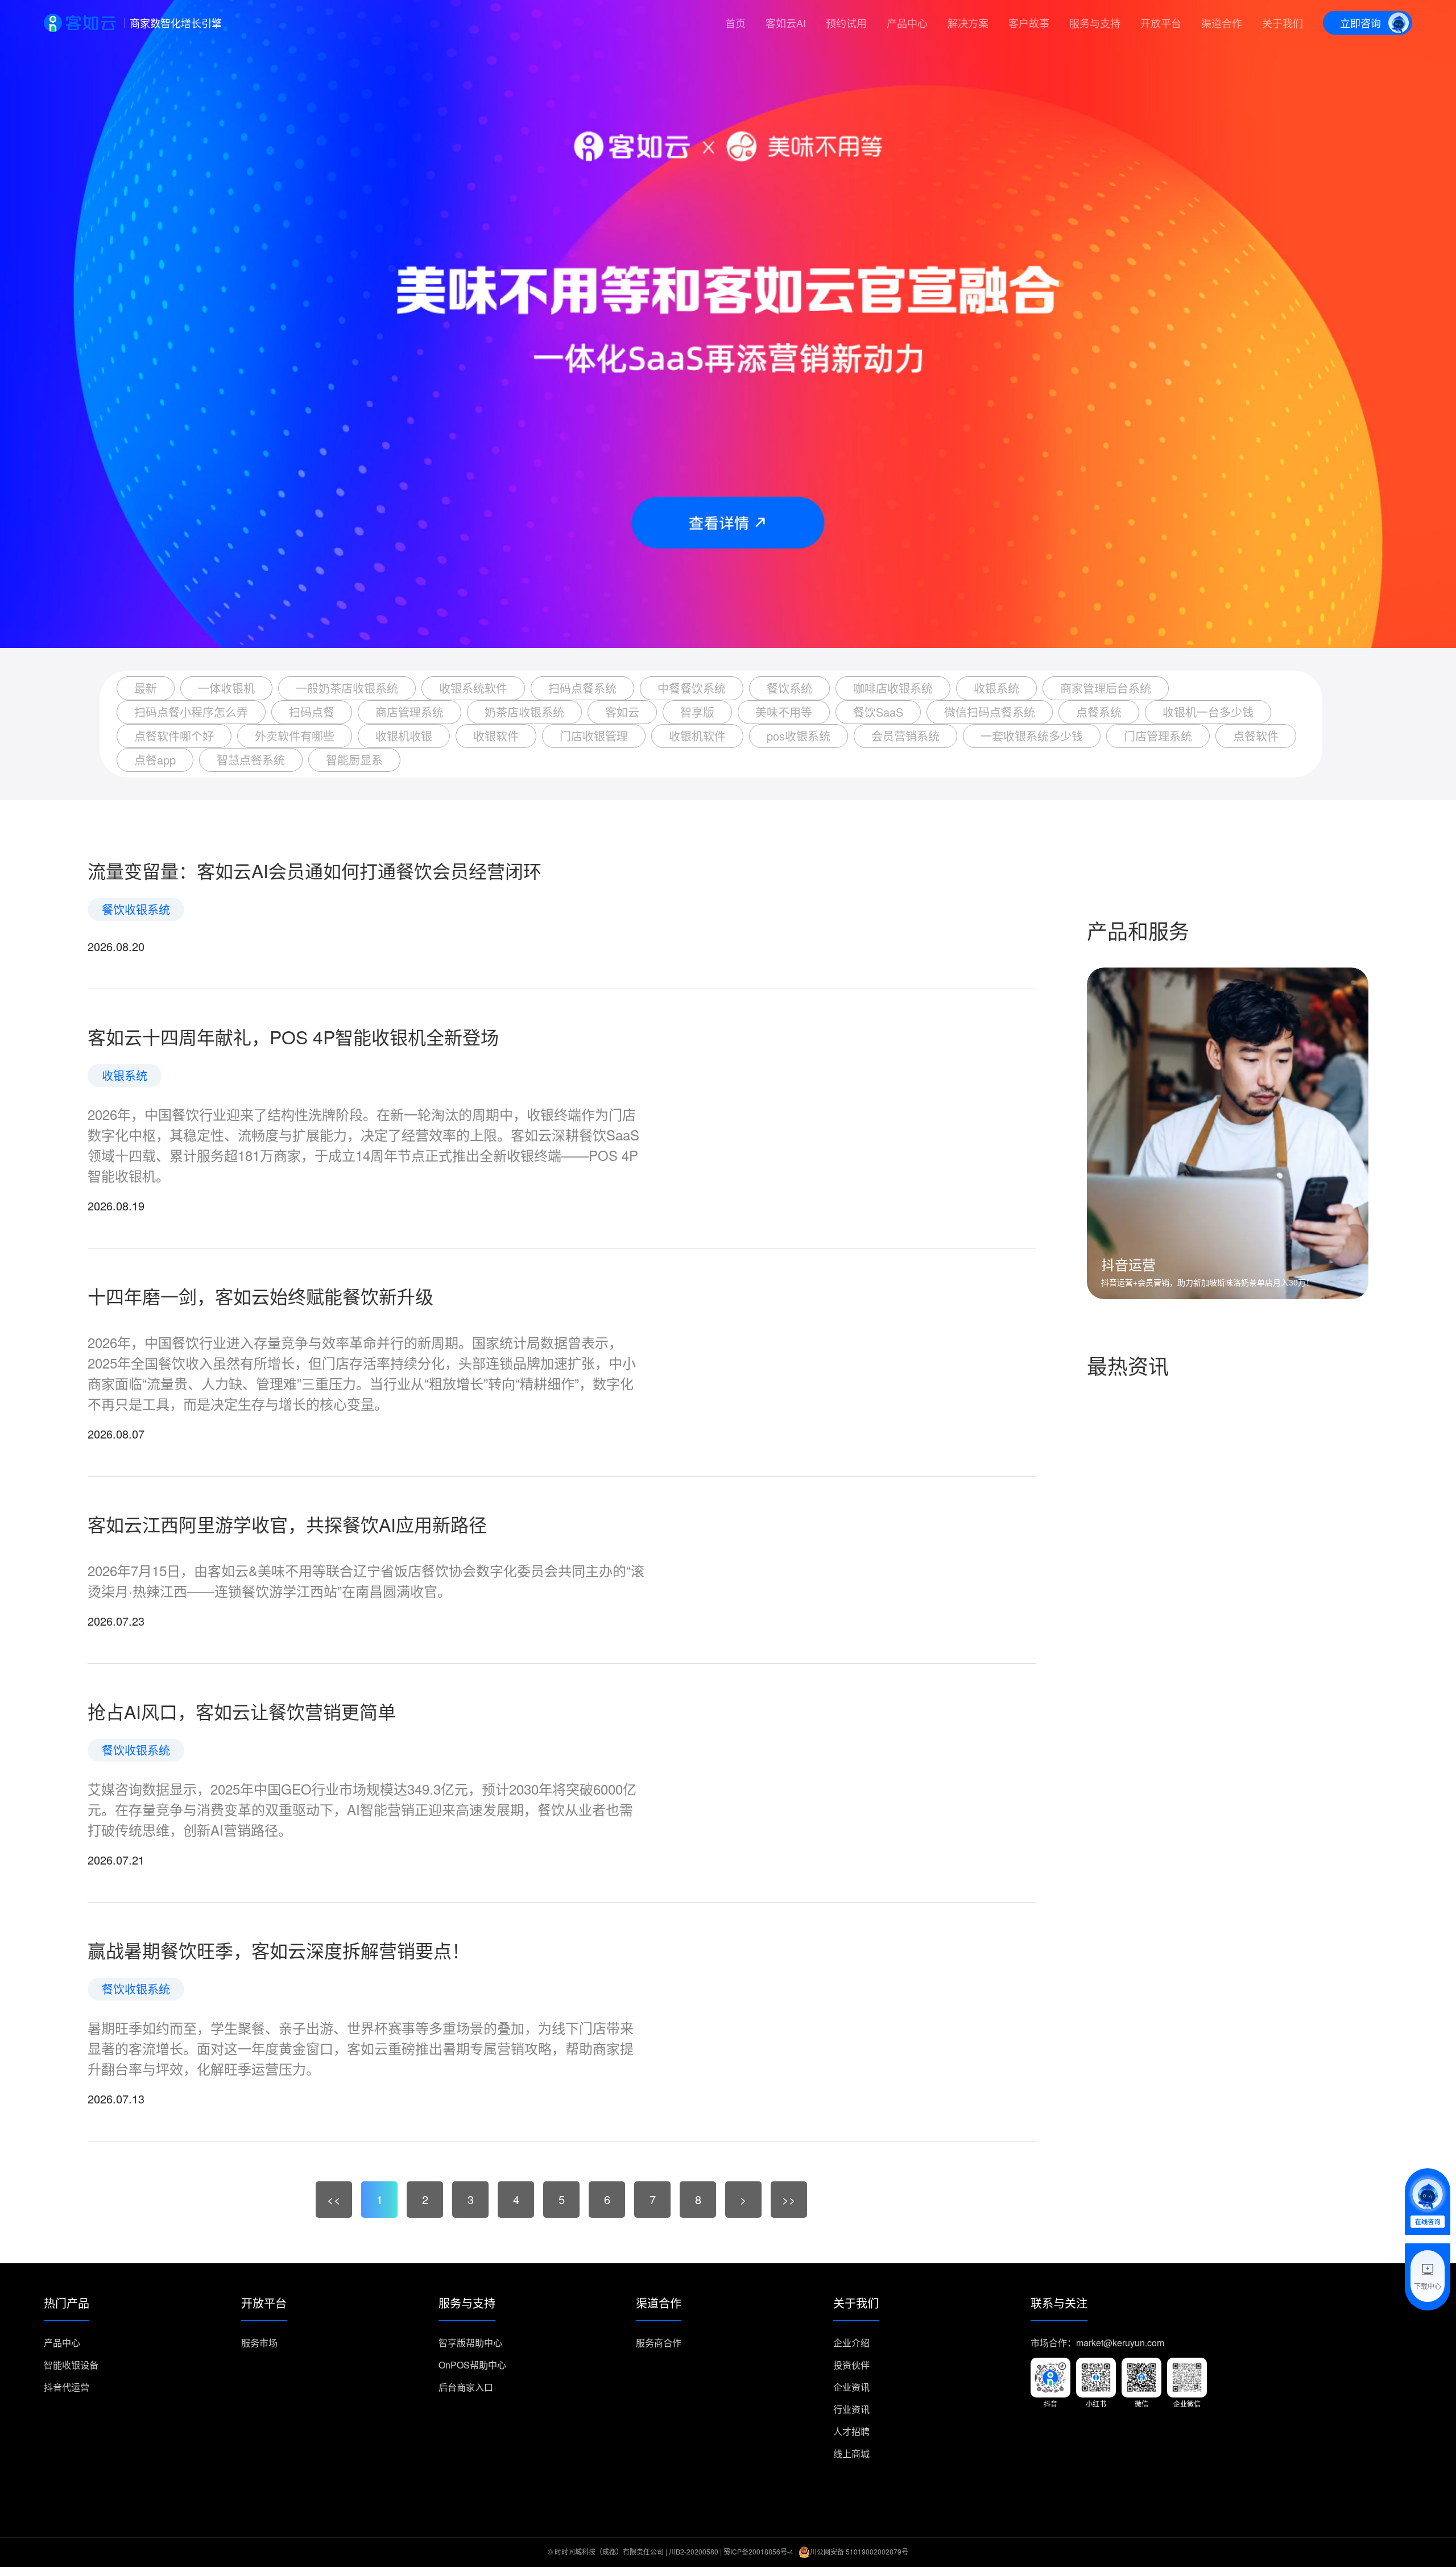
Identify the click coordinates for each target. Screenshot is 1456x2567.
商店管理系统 (409, 712)
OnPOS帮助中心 (472, 2365)
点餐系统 (1099, 712)
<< (334, 2199)
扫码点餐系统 (582, 688)
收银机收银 (404, 736)
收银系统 (996, 688)
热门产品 (67, 2304)
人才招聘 (851, 2431)
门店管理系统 (1158, 736)
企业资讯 (851, 2387)
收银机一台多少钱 (1208, 712)
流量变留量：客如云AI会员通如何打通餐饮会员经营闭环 (315, 870)
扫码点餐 (312, 712)
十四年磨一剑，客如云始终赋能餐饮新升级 (260, 1296)
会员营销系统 (905, 736)
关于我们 (1283, 23)
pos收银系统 (799, 736)
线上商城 (851, 2454)
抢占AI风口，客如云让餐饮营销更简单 (242, 1711)
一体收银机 (226, 688)
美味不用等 (784, 712)
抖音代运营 (67, 2387)
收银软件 (496, 736)
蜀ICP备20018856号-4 (758, 2551)
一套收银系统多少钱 (1032, 736)
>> (789, 2199)
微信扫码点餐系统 (990, 712)
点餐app (155, 760)
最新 (146, 688)
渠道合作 (1222, 23)
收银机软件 (697, 736)
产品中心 (907, 23)
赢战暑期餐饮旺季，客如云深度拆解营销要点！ (279, 1950)
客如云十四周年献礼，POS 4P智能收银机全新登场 (293, 1036)
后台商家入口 (466, 2387)
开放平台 (1161, 23)
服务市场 (259, 2343)
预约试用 (846, 23)
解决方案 (968, 23)
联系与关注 (1059, 2304)
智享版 (697, 712)
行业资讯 (851, 2409)
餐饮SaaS (878, 712)
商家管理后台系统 (1106, 688)
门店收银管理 (594, 736)
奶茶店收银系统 (524, 712)
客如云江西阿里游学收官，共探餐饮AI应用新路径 (287, 1524)
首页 (735, 23)
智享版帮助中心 (470, 2343)
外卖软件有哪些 (295, 736)
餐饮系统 (789, 688)
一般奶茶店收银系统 (347, 688)
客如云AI (786, 23)
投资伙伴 (851, 2365)
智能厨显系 (354, 760)
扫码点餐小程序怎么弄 (191, 712)
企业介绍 (851, 2343)
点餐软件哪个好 (174, 736)
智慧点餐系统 (251, 760)
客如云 (622, 712)
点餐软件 (1256, 736)
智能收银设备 (71, 2365)
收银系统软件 (473, 688)
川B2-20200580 (694, 2551)
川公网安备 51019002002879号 (859, 2551)
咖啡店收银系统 (893, 688)
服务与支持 (1095, 23)
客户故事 (1029, 23)
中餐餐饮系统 (692, 688)
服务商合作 (659, 2343)
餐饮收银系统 (136, 909)
